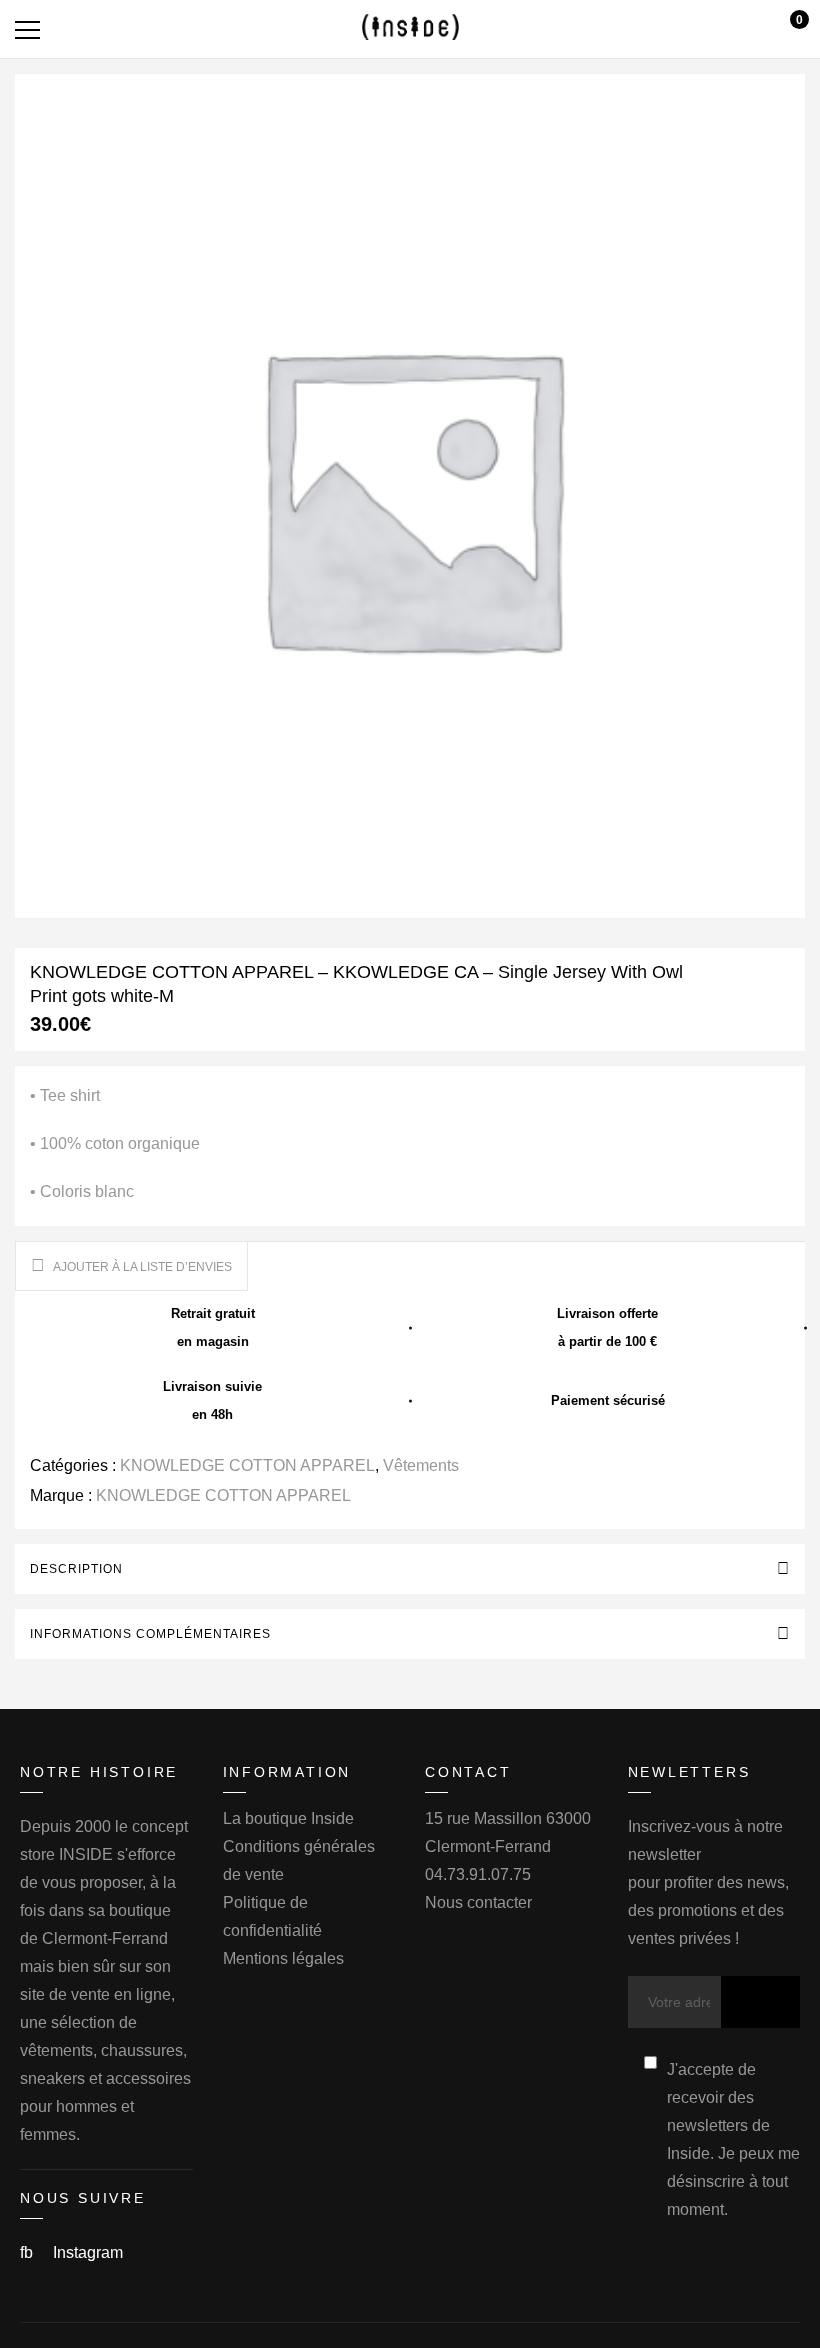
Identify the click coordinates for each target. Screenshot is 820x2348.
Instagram (88, 2252)
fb (28, 2252)
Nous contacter (478, 1902)
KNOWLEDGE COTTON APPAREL (247, 1465)
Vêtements (421, 1465)
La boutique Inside (288, 1818)
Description (76, 1569)
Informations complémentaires (150, 1634)
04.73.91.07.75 (478, 1874)
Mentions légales (283, 1958)
